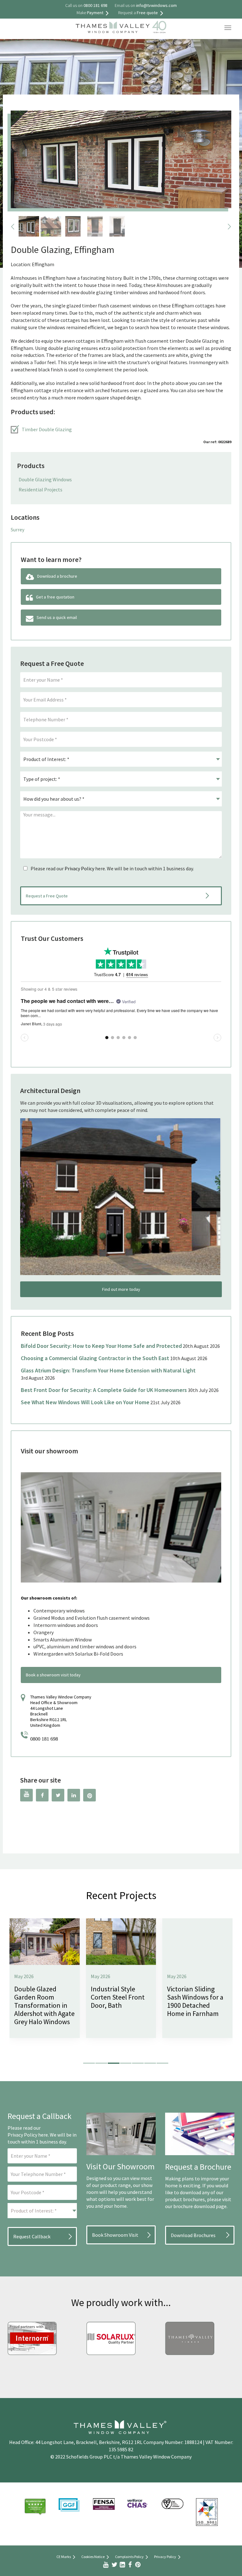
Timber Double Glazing (47, 429)
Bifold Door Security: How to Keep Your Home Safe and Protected (101, 1346)
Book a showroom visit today (53, 1675)
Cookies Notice (93, 2557)
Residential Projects (40, 489)
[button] (89, 2063)
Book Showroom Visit (115, 2235)
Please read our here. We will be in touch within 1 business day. (112, 868)
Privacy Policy (79, 868)
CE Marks (64, 2557)
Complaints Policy (129, 2557)
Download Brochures (193, 2235)
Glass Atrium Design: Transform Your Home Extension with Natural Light (108, 1370)
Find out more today (121, 1289)
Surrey (17, 530)
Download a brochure (57, 576)
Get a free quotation (55, 597)
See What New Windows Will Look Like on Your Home (85, 1402)
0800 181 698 (44, 1739)
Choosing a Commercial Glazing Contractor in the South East (95, 1358)
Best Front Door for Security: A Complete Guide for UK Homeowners (104, 1390)
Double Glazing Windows (45, 479)
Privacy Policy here (28, 2135)
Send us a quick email (57, 617)
